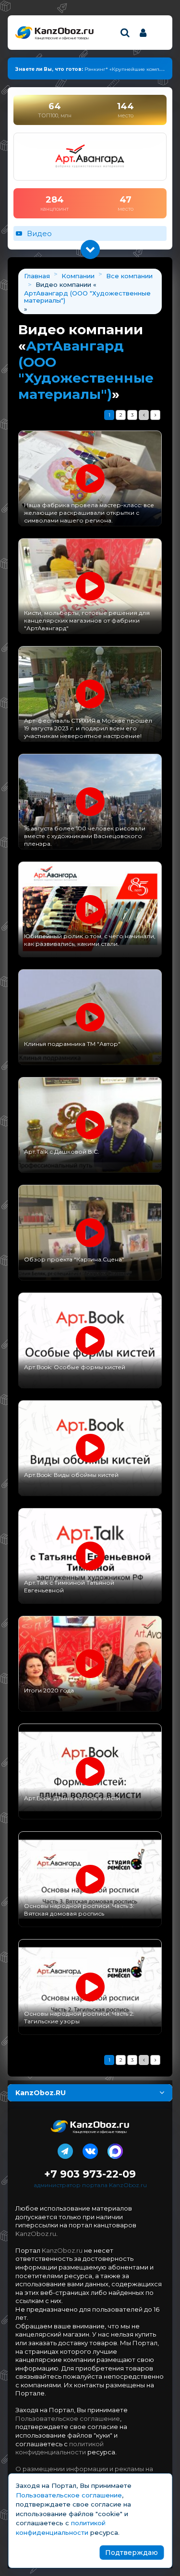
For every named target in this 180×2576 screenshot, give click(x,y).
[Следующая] (155, 415)
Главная (37, 276)
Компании (78, 276)
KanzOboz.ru (36, 2234)
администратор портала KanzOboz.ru (90, 2185)
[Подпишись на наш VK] (90, 2149)
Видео (39, 233)
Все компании (129, 276)
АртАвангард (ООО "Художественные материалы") (87, 297)
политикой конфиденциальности (60, 2448)
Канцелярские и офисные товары (62, 38)
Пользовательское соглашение (68, 2418)
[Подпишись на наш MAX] (115, 2149)
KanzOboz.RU (41, 2093)
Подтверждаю (132, 2553)
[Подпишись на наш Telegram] (65, 2149)
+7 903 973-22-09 (90, 2174)
